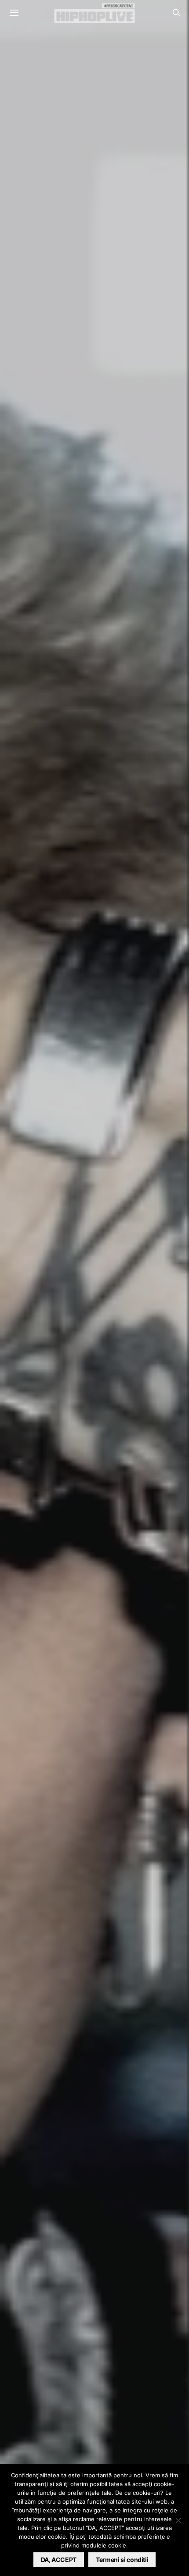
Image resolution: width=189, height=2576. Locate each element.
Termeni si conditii (122, 2560)
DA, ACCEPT (59, 2560)
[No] (178, 2520)
